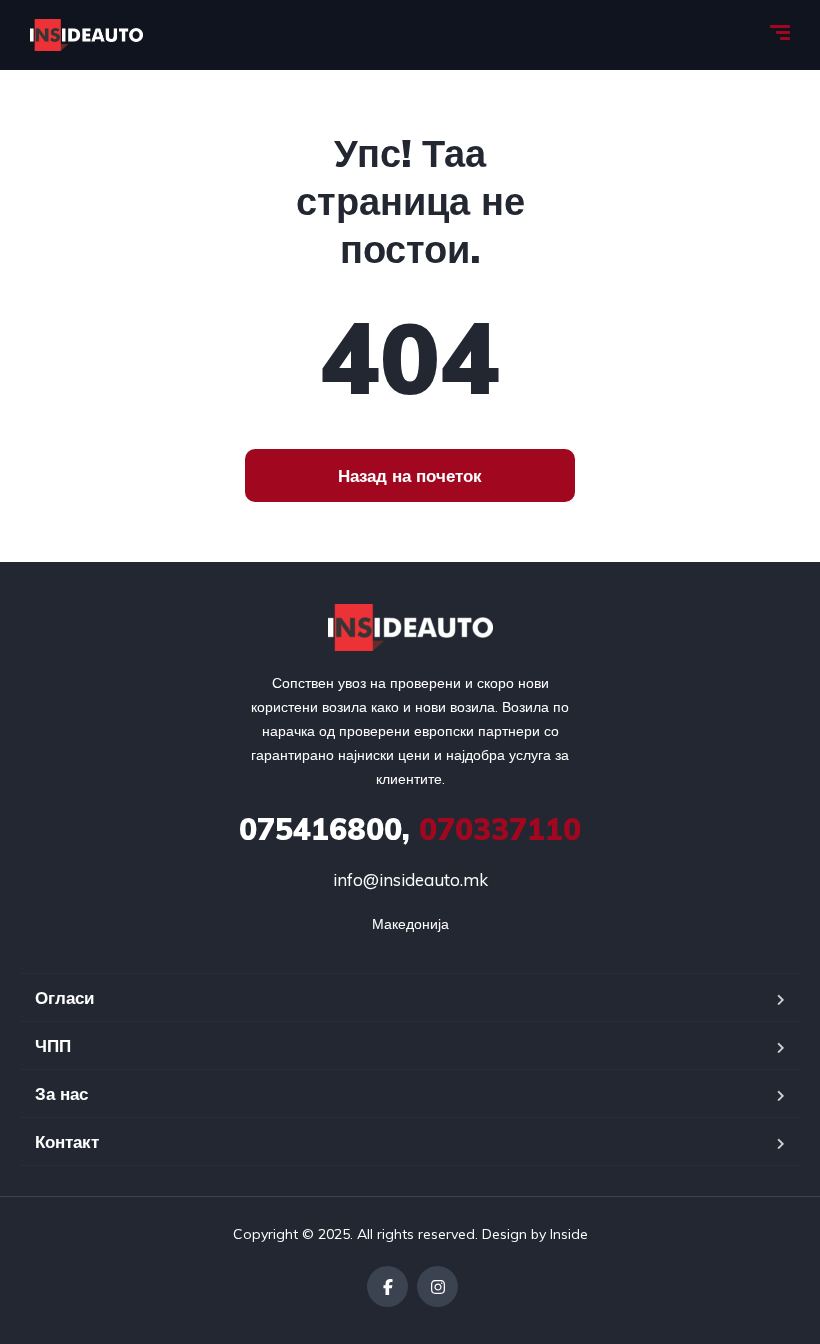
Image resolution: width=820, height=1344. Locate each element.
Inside (569, 1234)
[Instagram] (437, 1286)
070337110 (410, 829)
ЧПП (53, 1045)
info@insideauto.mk (410, 879)
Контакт (67, 1141)
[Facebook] (387, 1286)
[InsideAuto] (86, 35)
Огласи (64, 997)
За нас (61, 1093)
